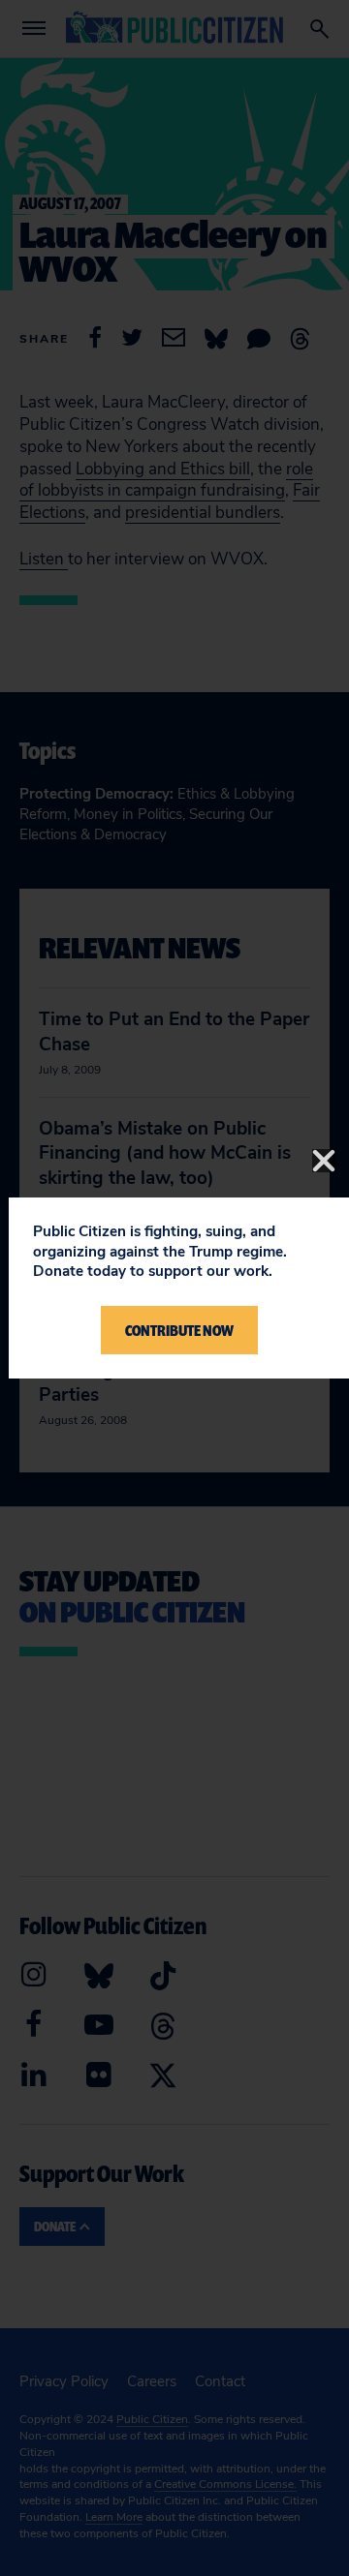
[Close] (324, 1161)
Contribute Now (179, 1330)
